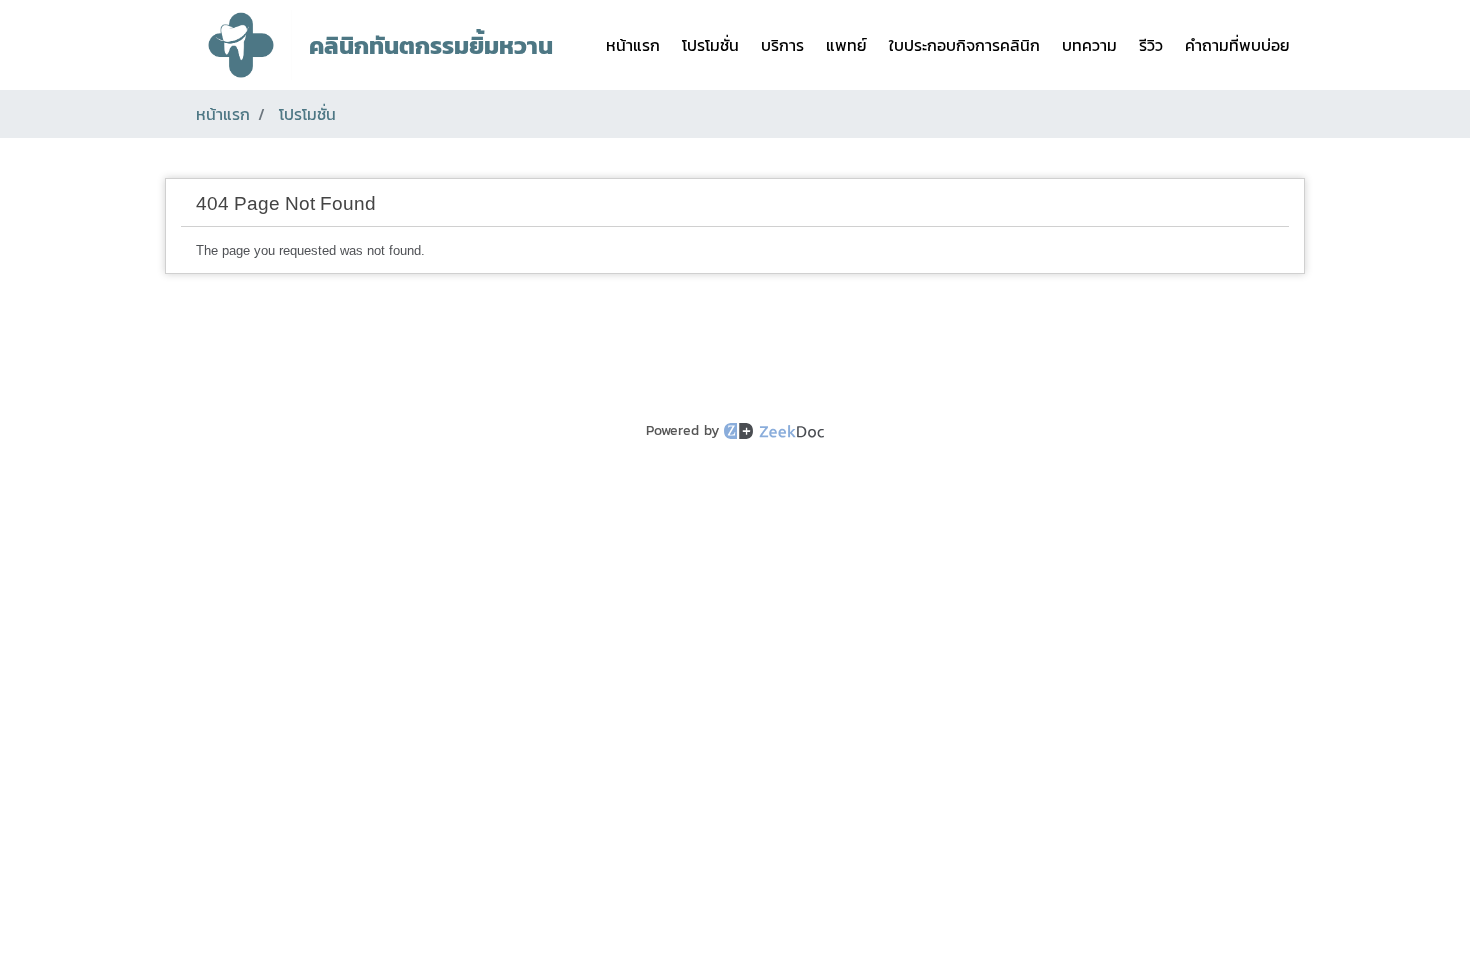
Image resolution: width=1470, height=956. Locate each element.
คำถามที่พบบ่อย (1237, 45)
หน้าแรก (633, 45)
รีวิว (1151, 45)
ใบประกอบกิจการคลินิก (964, 45)
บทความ (1089, 45)
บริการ (782, 45)
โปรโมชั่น (710, 45)
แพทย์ (846, 45)
